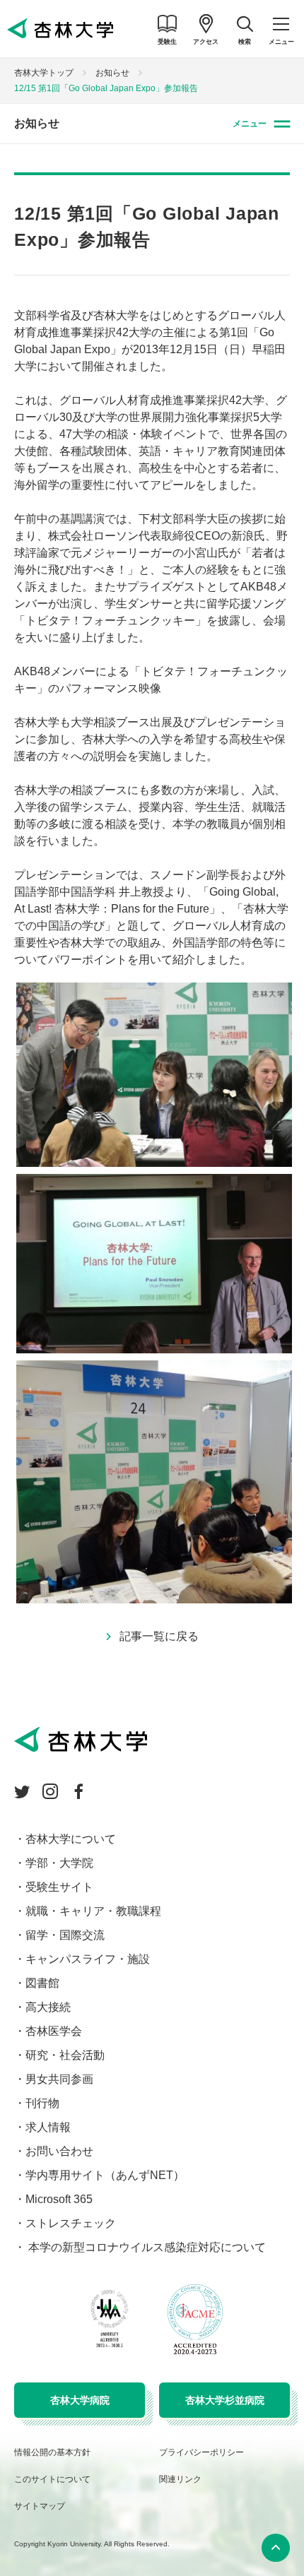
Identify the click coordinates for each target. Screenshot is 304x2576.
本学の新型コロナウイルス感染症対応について (146, 2247)
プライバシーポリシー (201, 2452)
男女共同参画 (59, 2079)
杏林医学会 (54, 2031)
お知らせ (112, 73)
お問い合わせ (59, 2151)
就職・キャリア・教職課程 (93, 1911)
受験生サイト (59, 1887)
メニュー (250, 124)
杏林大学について (71, 1839)
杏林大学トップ (44, 73)
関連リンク (180, 2479)
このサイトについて (52, 2479)
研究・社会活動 (65, 2055)
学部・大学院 (59, 1863)
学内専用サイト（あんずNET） (105, 2175)
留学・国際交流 (65, 1935)
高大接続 (48, 2007)
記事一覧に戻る (159, 1636)
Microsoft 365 (59, 2199)
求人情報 (48, 2127)
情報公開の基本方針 (52, 2452)
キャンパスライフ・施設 (88, 1959)
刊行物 (42, 2103)
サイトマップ (40, 2506)
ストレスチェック (71, 2223)
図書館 (42, 1983)
